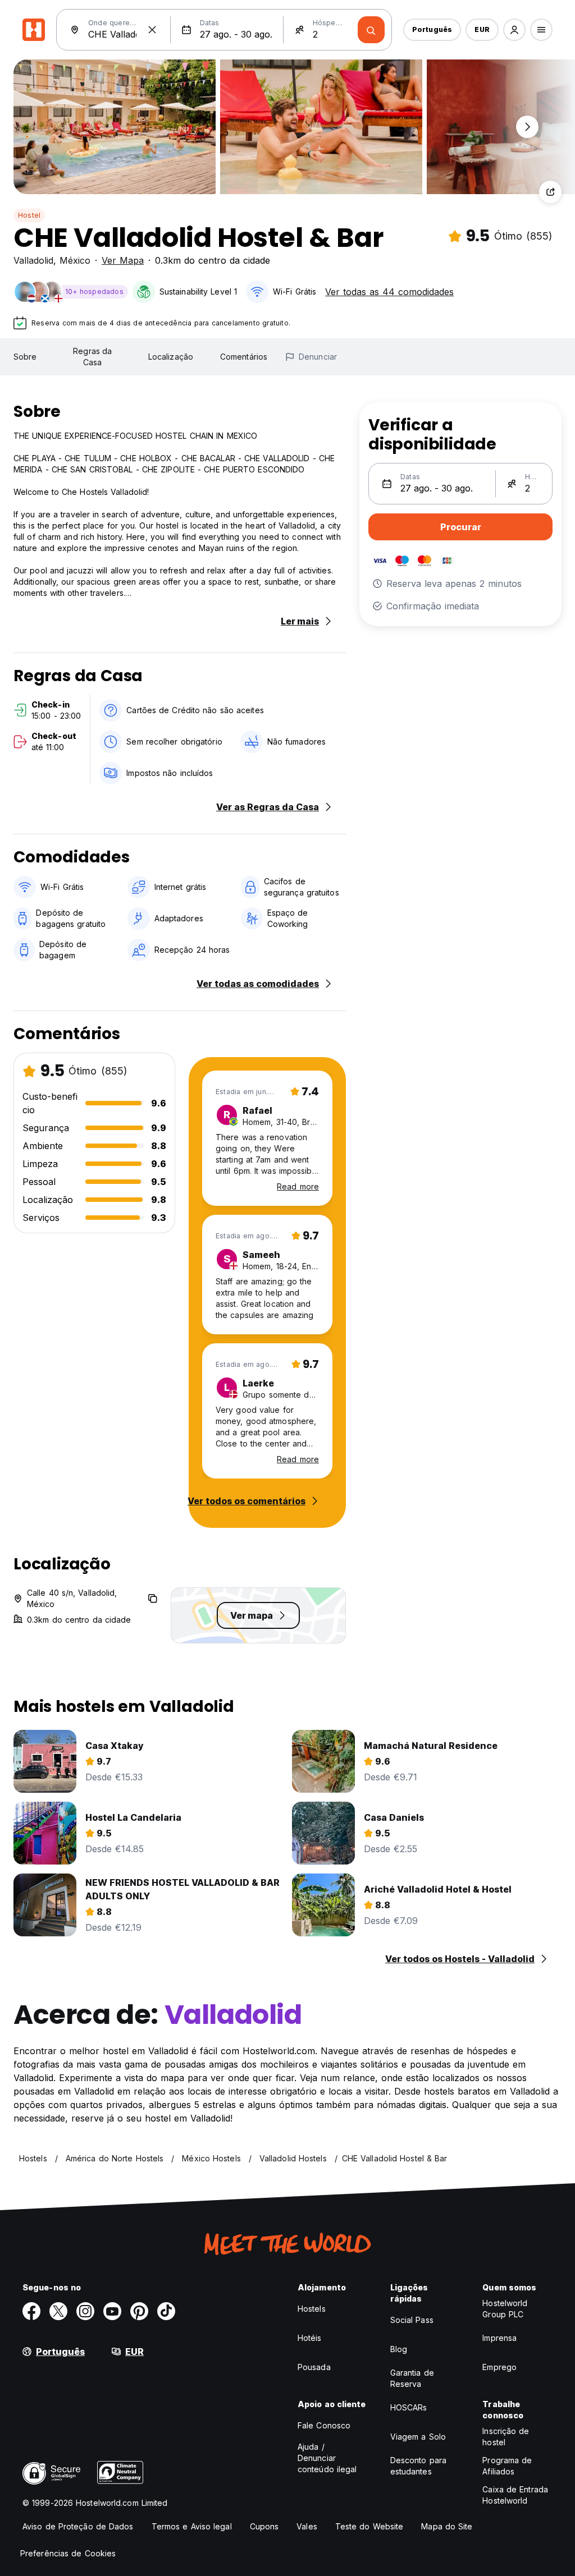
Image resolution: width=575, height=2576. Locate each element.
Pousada (314, 2367)
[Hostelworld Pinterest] (139, 2311)
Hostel (29, 215)
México (75, 260)
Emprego (499, 2367)
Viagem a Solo (418, 2437)
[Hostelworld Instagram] (85, 2311)
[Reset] (152, 30)
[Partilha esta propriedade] (550, 192)
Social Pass (412, 2320)
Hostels (312, 2309)
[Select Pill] (514, 30)
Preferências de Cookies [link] (68, 2553)
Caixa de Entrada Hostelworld (515, 2495)
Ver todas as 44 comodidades (389, 292)
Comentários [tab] (244, 357)
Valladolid (33, 260)
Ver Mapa (123, 260)
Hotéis (310, 2338)
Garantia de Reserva (412, 2378)
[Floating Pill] (527, 127)
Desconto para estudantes (418, 2466)
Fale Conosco (324, 2425)
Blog (399, 2349)
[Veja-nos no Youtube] (112, 2311)
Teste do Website (369, 2526)
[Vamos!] (371, 30)
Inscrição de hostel (506, 2437)
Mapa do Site (447, 2526)
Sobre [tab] (25, 357)
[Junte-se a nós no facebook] (31, 2311)
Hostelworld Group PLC (505, 2309)
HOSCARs (409, 2407)
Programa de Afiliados (507, 2466)
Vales (307, 2526)
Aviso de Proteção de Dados (78, 2526)
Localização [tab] (171, 357)
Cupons (264, 2526)
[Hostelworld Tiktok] (166, 2311)
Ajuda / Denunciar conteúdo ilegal (327, 2458)
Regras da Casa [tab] (92, 357)
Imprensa (499, 2338)
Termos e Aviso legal (192, 2526)
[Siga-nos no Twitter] (58, 2311)
